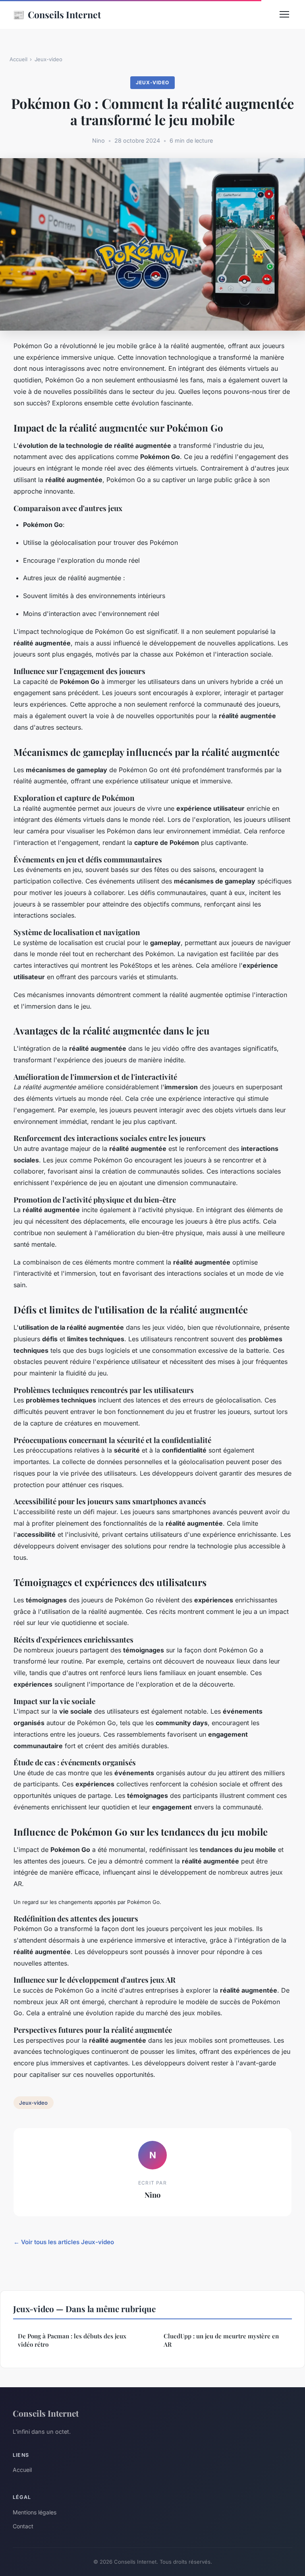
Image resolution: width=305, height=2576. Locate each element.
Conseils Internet (57, 14)
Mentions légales (35, 2512)
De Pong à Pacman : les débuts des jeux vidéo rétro (72, 2340)
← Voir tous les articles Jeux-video (64, 2242)
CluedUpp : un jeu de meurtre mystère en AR (221, 2340)
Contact (23, 2526)
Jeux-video (48, 59)
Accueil (18, 59)
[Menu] (284, 14)
